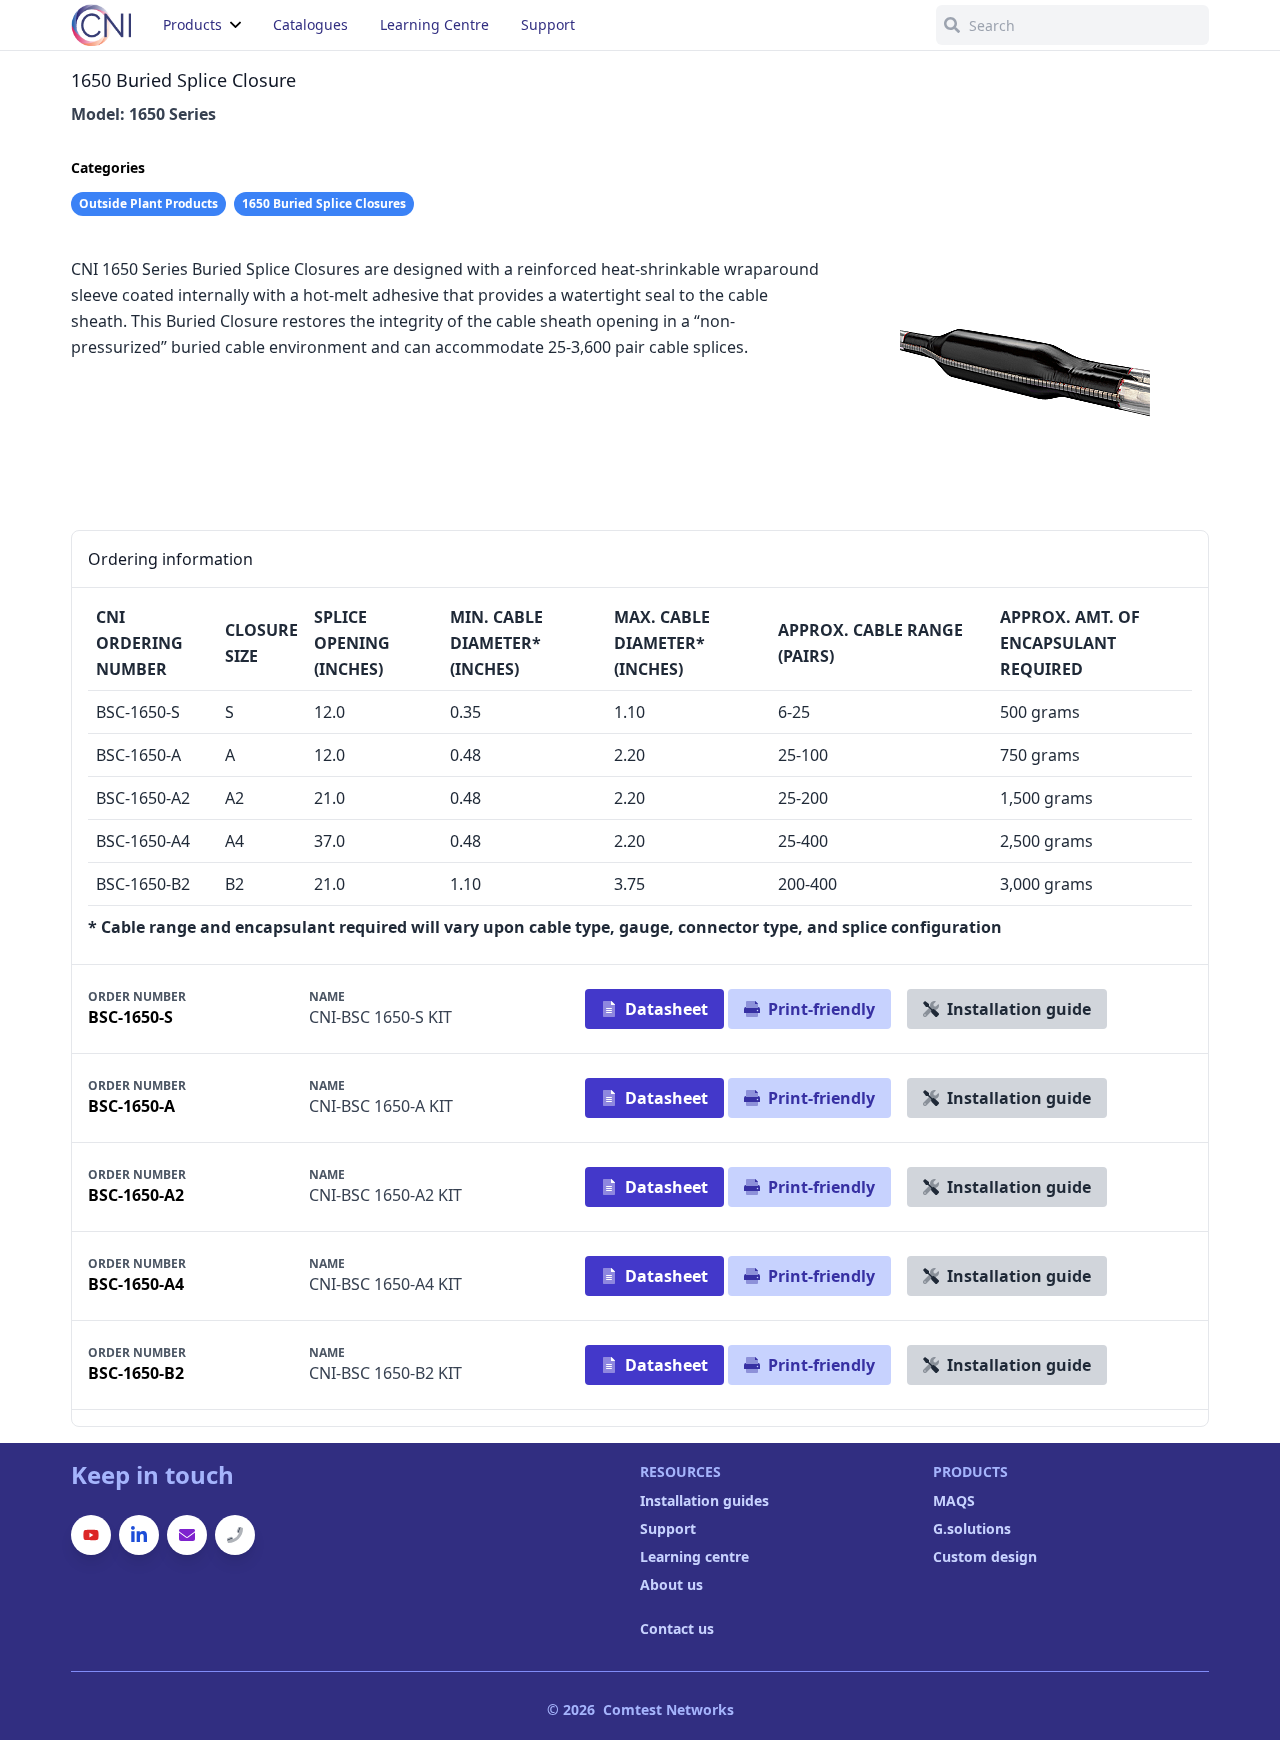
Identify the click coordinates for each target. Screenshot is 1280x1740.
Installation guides (704, 1500)
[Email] (187, 1535)
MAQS (954, 1500)
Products (192, 24)
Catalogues (310, 24)
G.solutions (972, 1528)
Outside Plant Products (148, 203)
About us (671, 1584)
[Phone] (235, 1535)
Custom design (985, 1556)
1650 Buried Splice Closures (324, 203)
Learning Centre (434, 24)
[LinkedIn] (139, 1535)
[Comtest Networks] (101, 25)
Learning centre (694, 1556)
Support (668, 1528)
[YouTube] (91, 1535)
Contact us (677, 1628)
